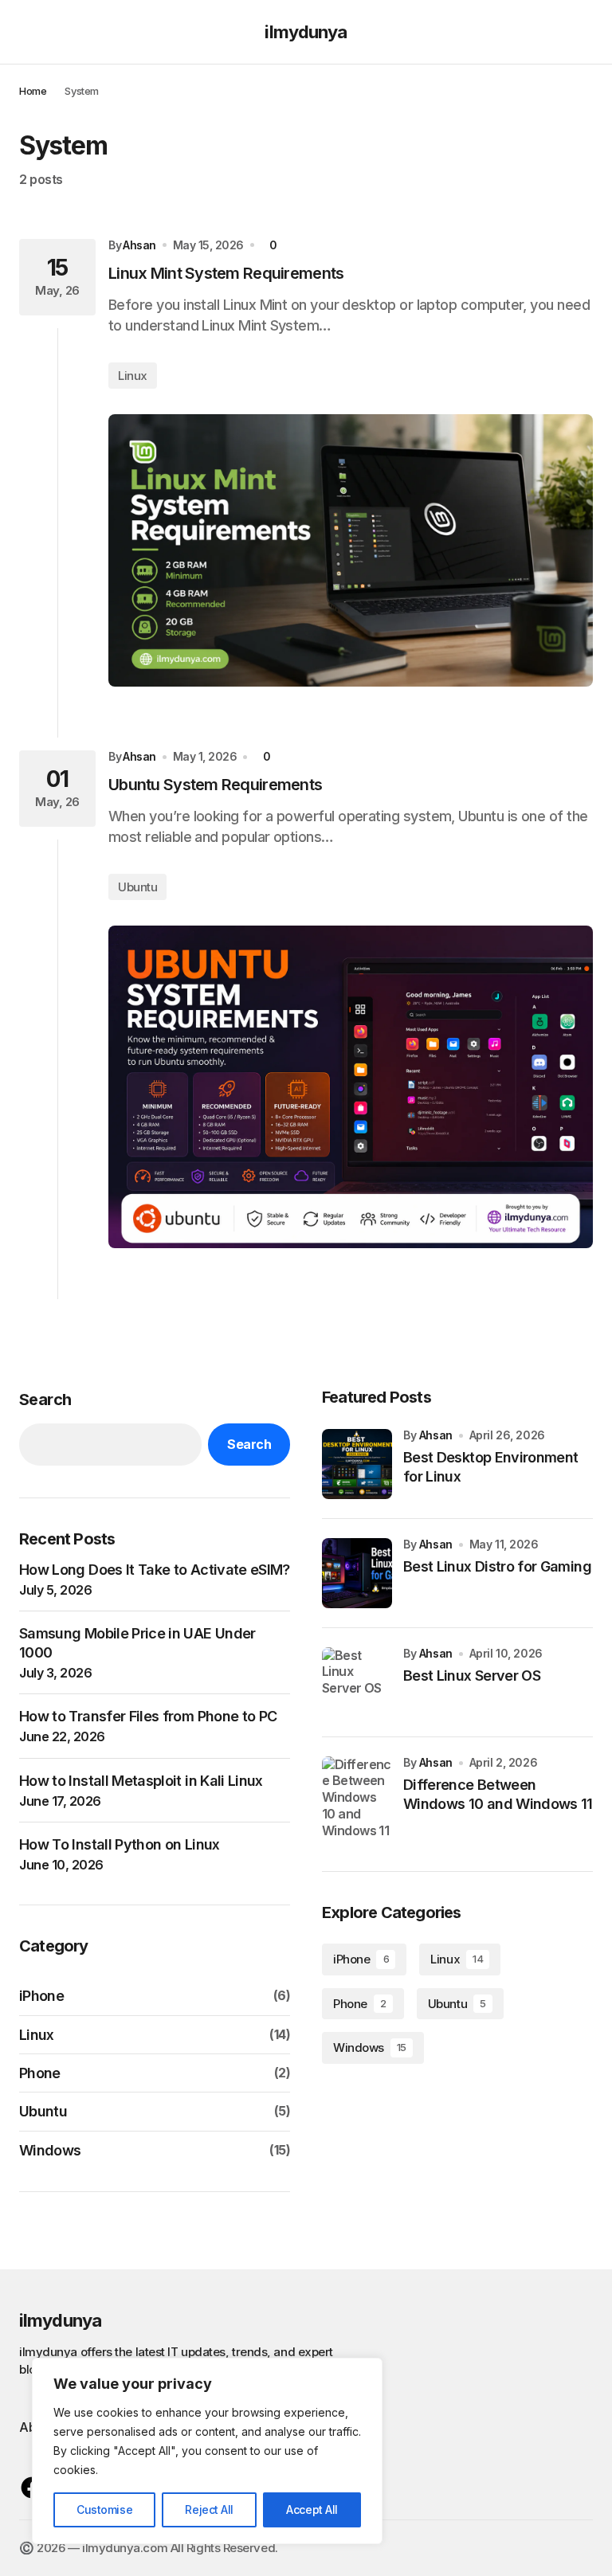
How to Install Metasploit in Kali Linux (141, 1781)
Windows (50, 2150)
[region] (207, 2451)
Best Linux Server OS (472, 1676)
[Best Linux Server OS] (357, 1682)
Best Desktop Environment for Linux (490, 1466)
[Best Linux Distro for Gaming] (357, 1573)
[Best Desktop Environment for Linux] (357, 1464)
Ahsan (436, 1435)
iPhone (41, 1996)
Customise (104, 2509)
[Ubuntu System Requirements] (351, 1087)
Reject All (209, 2509)
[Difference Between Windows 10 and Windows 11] (357, 1798)
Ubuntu (137, 887)
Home (33, 91)
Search (45, 1400)
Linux (133, 376)
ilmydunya (306, 32)
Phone (40, 2073)
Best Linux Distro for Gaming (497, 1566)
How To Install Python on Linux (120, 1844)
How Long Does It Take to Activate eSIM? (155, 1570)
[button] (27, 32)
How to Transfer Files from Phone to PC (148, 1716)
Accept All (312, 2509)
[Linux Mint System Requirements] (351, 550)
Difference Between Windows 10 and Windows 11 (498, 1794)
